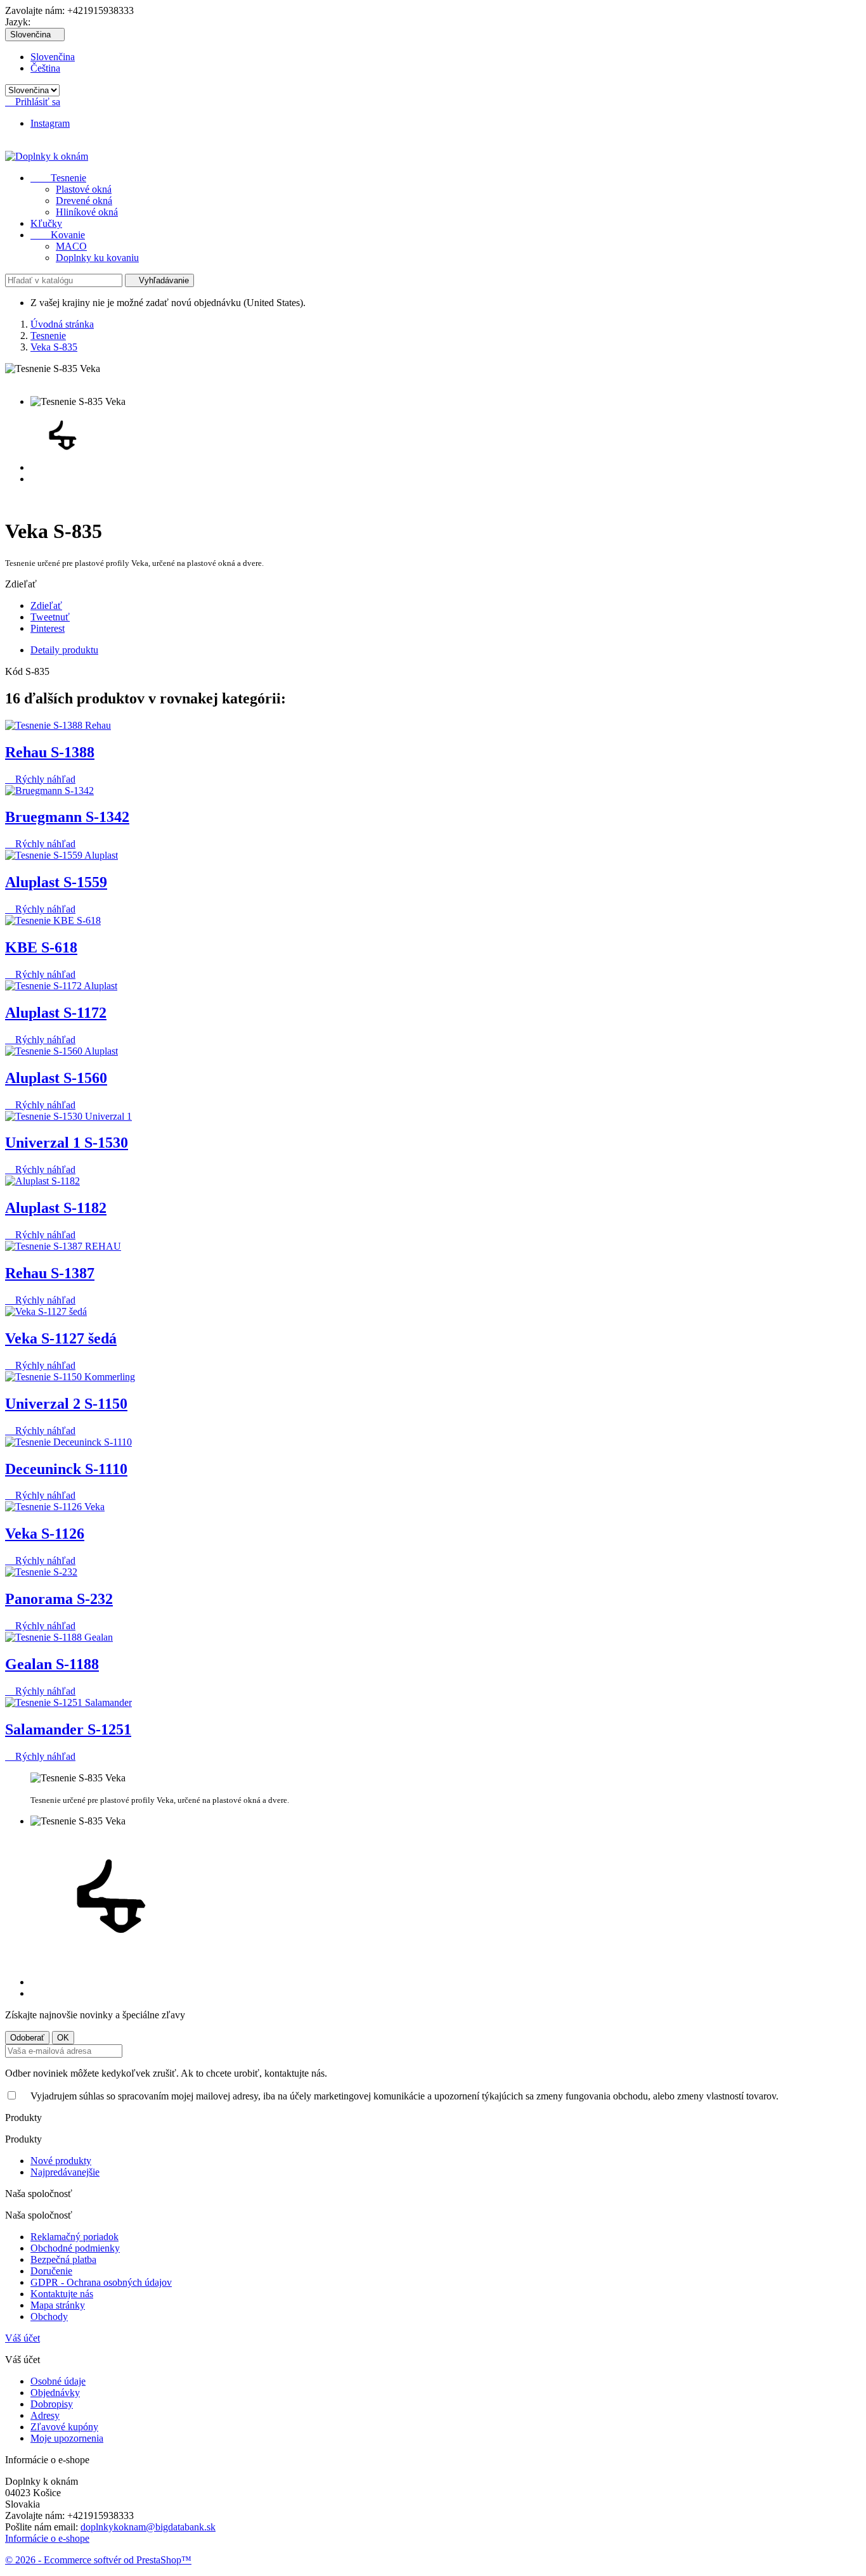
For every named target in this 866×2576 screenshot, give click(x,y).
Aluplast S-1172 (56, 1013)
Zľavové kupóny (64, 2427)
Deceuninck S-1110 (66, 1469)
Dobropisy (52, 2404)
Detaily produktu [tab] (64, 650)
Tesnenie (58, 178)
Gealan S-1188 (52, 1664)
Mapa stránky (58, 2305)
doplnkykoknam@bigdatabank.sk (148, 2527)
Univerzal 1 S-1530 (67, 1143)
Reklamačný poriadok (74, 2237)
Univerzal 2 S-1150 (66, 1404)
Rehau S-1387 (50, 1273)
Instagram (50, 123)
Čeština (45, 68)
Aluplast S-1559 (56, 882)
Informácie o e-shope (47, 2538)
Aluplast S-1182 (56, 1208)
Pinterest (48, 628)
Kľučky (46, 223)
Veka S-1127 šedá (61, 1338)
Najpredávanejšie (65, 2172)
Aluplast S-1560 (56, 1078)
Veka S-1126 (45, 1534)
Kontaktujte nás (62, 2294)
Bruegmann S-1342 (67, 817)
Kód (15, 671)
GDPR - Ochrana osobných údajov (101, 2282)
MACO (71, 246)
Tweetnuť (50, 617)
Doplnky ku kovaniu (97, 258)
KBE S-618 (41, 947)
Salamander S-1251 (68, 1729)
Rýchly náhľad (40, 779)
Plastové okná (84, 189)
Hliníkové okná (87, 212)
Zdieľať (46, 606)
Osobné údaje (58, 2381)
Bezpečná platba (63, 2259)
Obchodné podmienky (75, 2248)
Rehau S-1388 (50, 752)
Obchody (49, 2316)
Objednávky (55, 2393)
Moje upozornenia (67, 2438)
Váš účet (23, 2338)
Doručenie (51, 2271)
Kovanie (58, 235)
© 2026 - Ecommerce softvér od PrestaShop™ (98, 2560)
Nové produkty (61, 2161)
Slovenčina (53, 57)
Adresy (45, 2415)
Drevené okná (84, 201)
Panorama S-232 (59, 1599)
